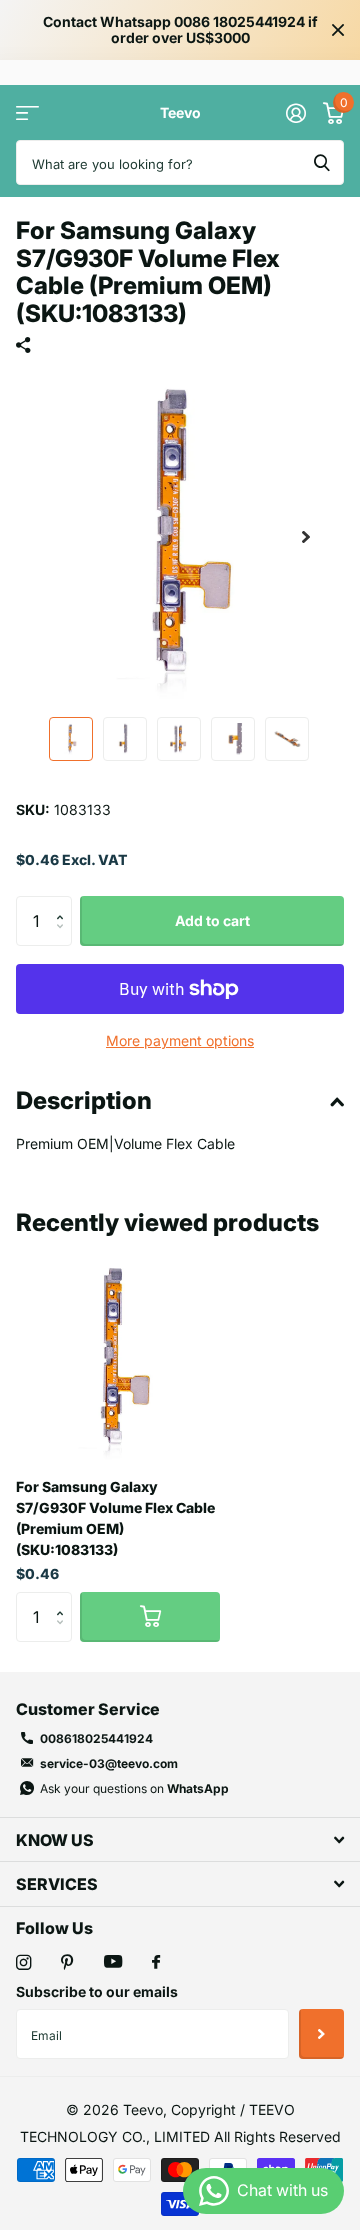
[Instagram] (23, 1962)
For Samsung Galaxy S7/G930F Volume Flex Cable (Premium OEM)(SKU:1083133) (115, 1518)
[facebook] (156, 1963)
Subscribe (321, 2034)
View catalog (27, 112)
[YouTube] (113, 1962)
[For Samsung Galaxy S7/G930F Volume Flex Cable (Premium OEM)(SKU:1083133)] (118, 1360)
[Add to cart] (150, 1617)
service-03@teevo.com (109, 1763)
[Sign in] (295, 113)
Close (338, 30)
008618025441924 (96, 1738)
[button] (306, 537)
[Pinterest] (67, 1962)
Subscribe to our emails (97, 1991)
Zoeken (322, 162)
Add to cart (212, 920)
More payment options (180, 1040)
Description (84, 1100)
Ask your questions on (134, 1788)
